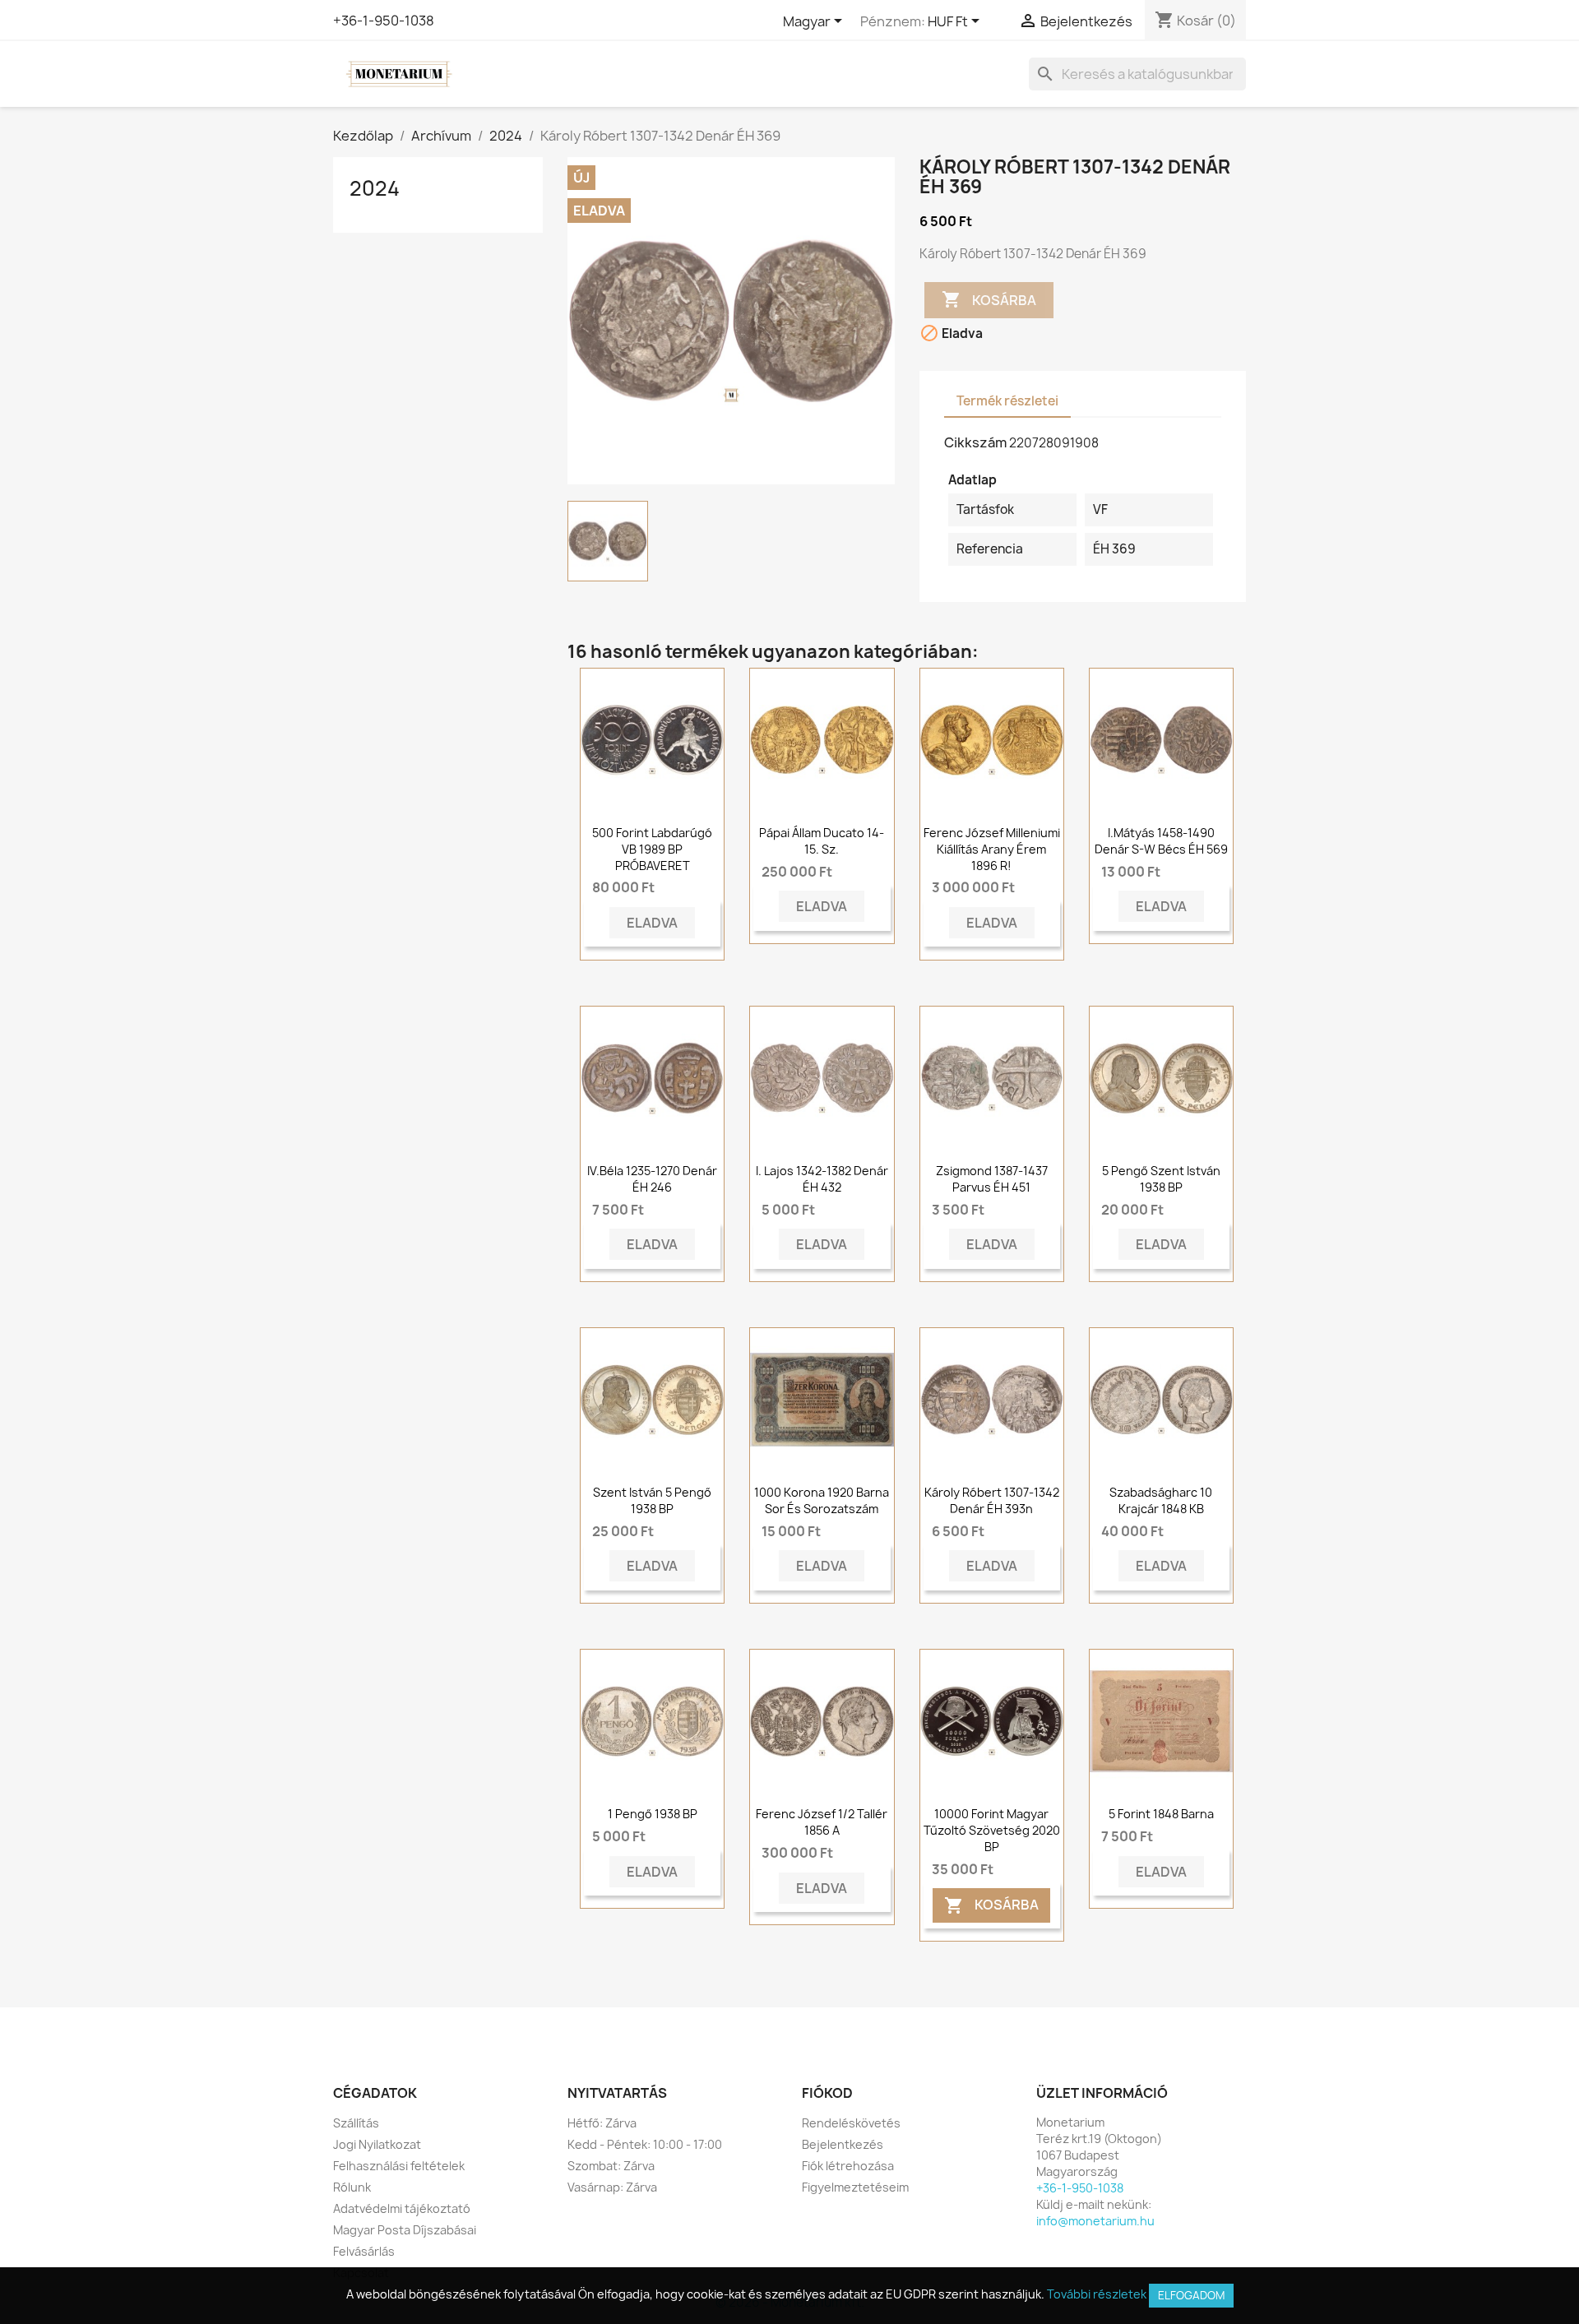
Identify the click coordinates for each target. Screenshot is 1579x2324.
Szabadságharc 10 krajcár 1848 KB (1161, 1500)
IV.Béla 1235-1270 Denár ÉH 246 (652, 1179)
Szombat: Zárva (611, 2166)
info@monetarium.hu (1095, 2221)
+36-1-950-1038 (384, 21)
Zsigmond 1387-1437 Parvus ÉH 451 (992, 1179)
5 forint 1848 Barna (1161, 1814)
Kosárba (989, 299)
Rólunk (352, 2187)
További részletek (1097, 2294)
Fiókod (827, 2093)
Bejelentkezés (843, 2144)
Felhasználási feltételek (399, 2166)
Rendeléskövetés (851, 2123)
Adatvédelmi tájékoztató (402, 2208)
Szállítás (356, 2123)
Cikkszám (975, 442)
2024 (375, 188)
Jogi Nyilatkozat (377, 2144)
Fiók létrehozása (848, 2166)
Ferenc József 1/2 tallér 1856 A (822, 1822)
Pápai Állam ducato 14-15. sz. (822, 841)
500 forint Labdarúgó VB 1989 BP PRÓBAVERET (652, 849)
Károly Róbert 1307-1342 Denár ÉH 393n (992, 1500)
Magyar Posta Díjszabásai (405, 2230)
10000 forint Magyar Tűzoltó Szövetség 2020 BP (992, 1830)
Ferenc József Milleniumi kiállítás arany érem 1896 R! (992, 849)
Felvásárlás (364, 2251)
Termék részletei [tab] (1007, 401)
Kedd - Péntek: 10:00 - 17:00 (645, 2144)
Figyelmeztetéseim (855, 2187)
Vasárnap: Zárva (612, 2187)
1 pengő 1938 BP (653, 1814)
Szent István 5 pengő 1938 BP (652, 1500)
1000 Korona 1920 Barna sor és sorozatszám (822, 1500)
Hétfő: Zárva (602, 2123)
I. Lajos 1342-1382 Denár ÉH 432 (822, 1179)
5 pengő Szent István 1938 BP (1161, 1179)
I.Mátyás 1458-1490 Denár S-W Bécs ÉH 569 (1161, 841)
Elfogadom (1191, 2295)
